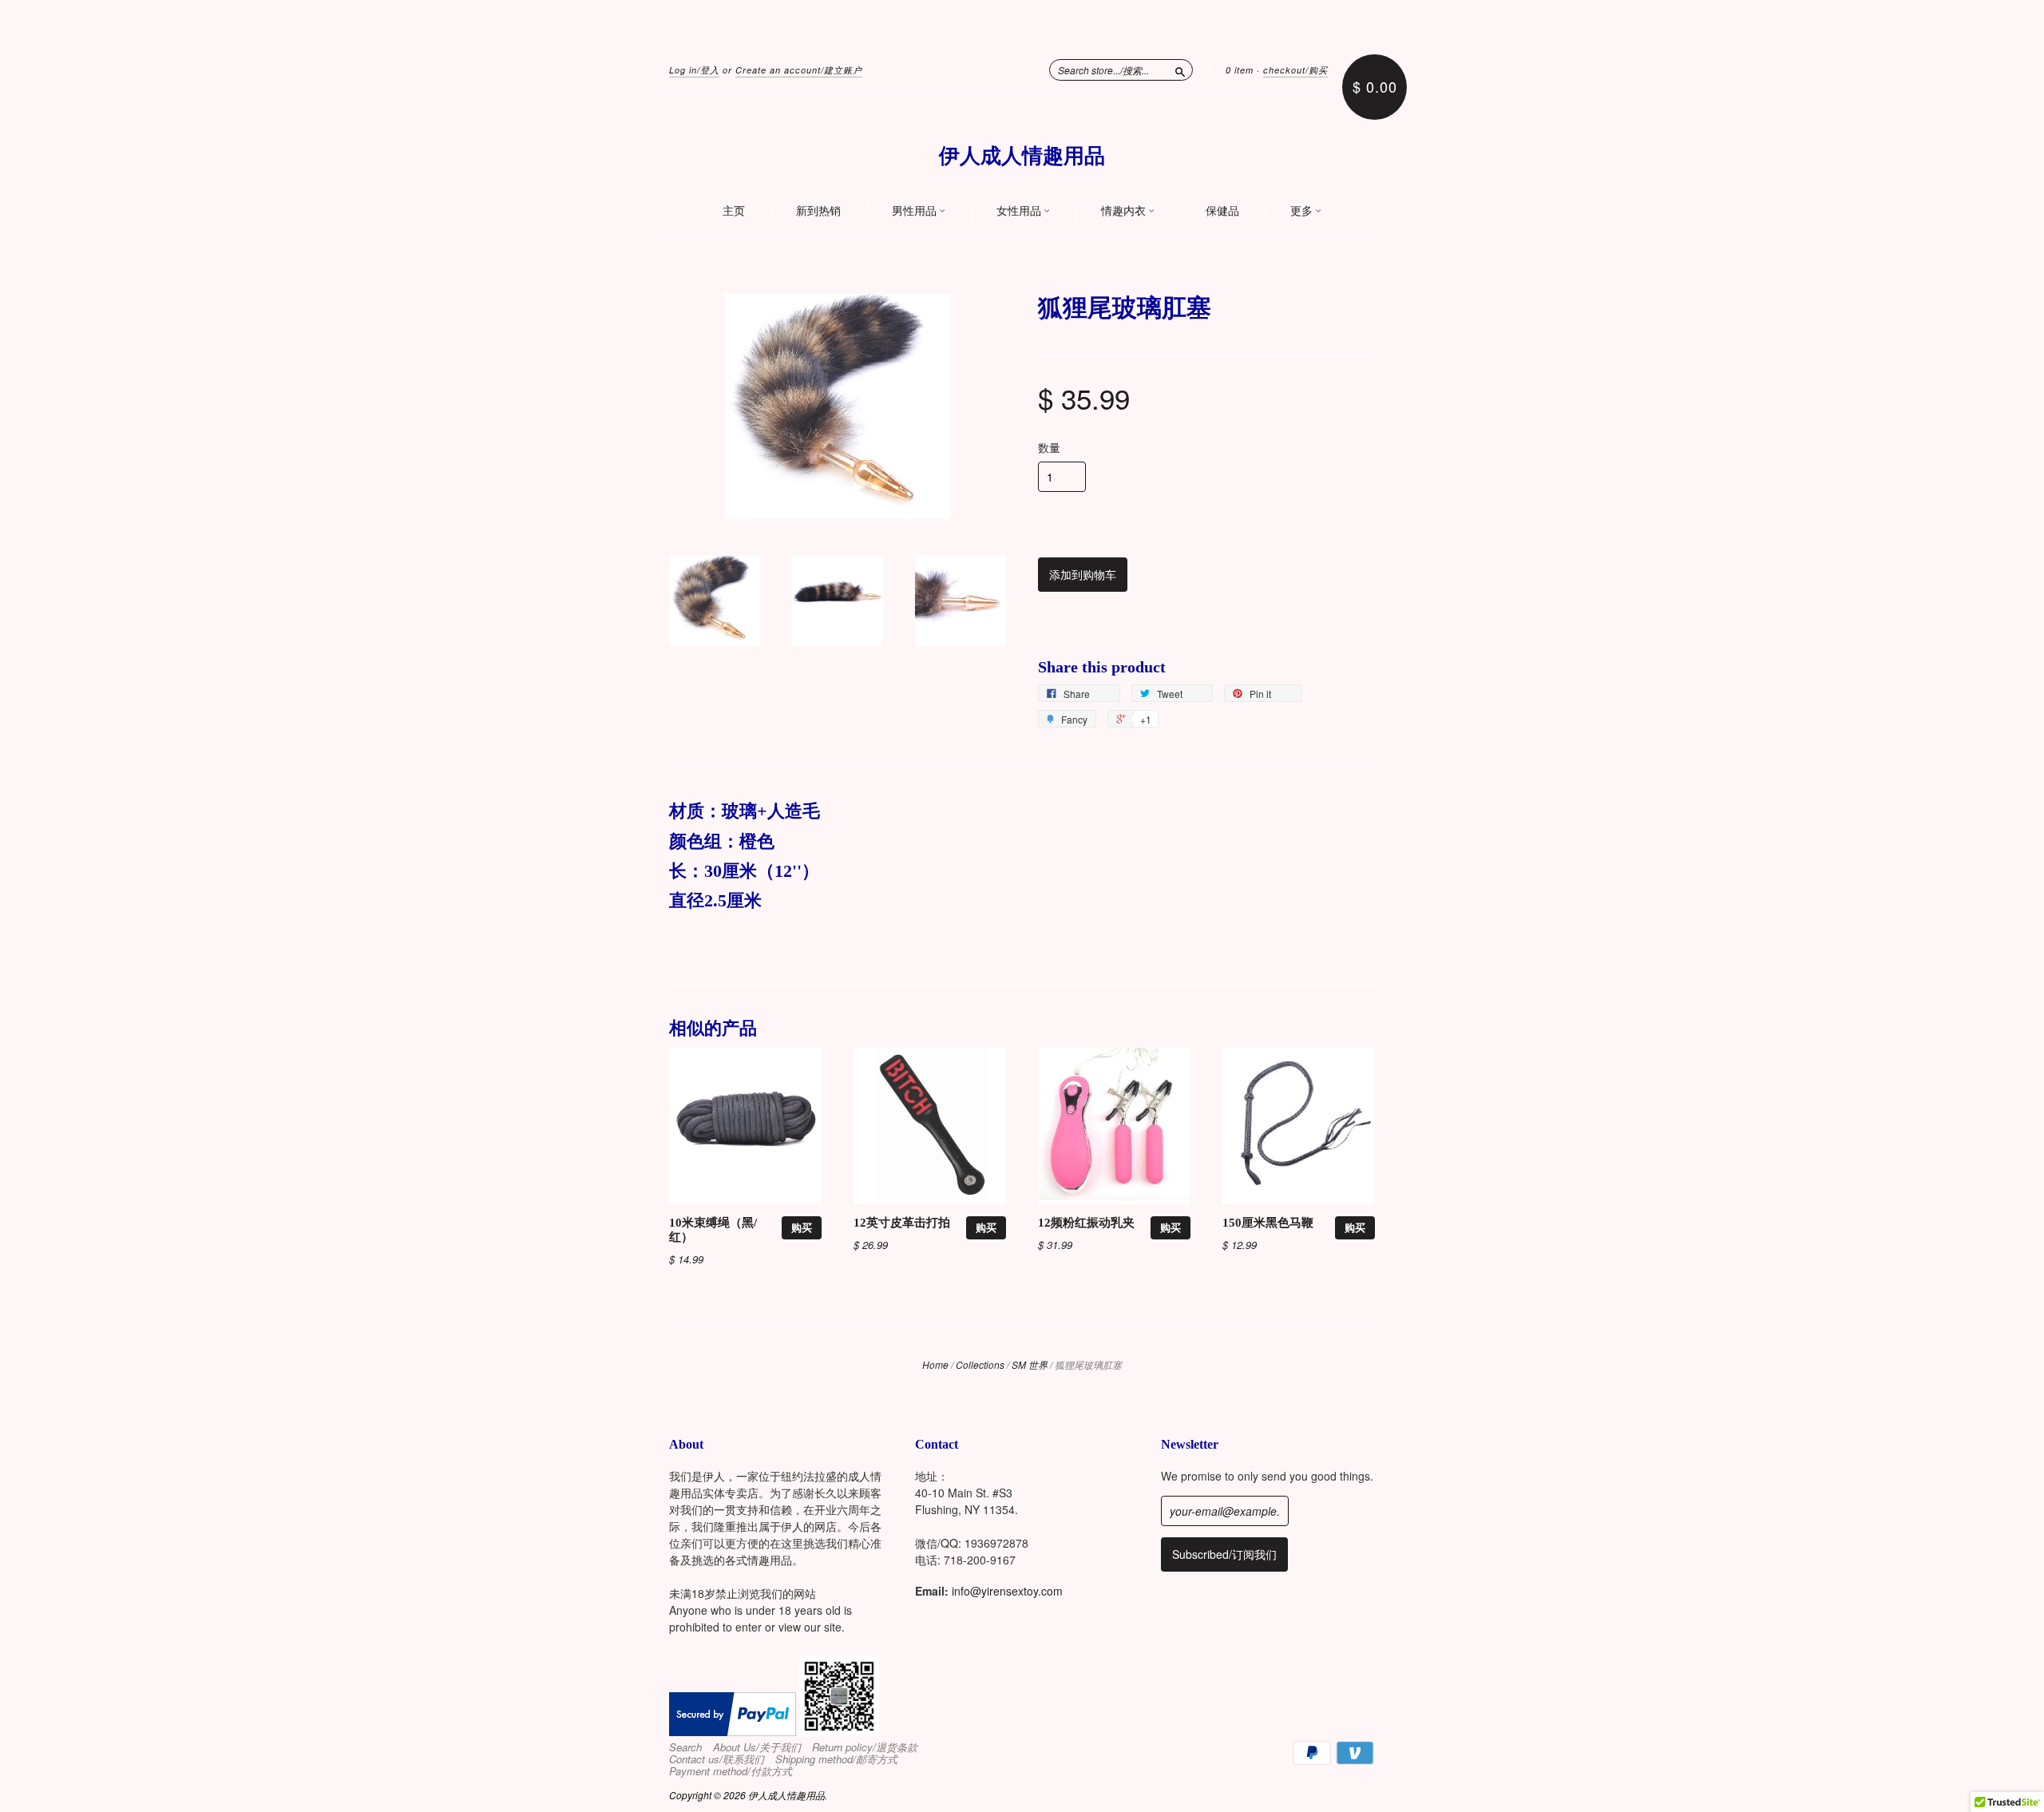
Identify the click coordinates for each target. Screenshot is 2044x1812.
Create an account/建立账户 (799, 70)
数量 (1049, 447)
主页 (734, 211)
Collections (980, 1364)
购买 (802, 1227)
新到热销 (818, 211)
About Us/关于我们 (757, 1747)
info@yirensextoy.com (1007, 1591)
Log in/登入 (694, 70)
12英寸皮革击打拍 (902, 1223)
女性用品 (1020, 211)
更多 (1303, 211)
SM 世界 (1030, 1364)
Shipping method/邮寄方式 (836, 1759)
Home (935, 1364)
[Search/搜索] (1180, 69)
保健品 (1222, 211)
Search (685, 1747)
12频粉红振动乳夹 (1086, 1223)
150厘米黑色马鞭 (1268, 1223)
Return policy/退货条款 (865, 1747)
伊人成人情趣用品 (1022, 156)
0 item (1240, 70)
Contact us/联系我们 (717, 1759)
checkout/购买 (1295, 70)
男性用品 (915, 211)
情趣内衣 (1125, 211)
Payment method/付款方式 (731, 1771)
